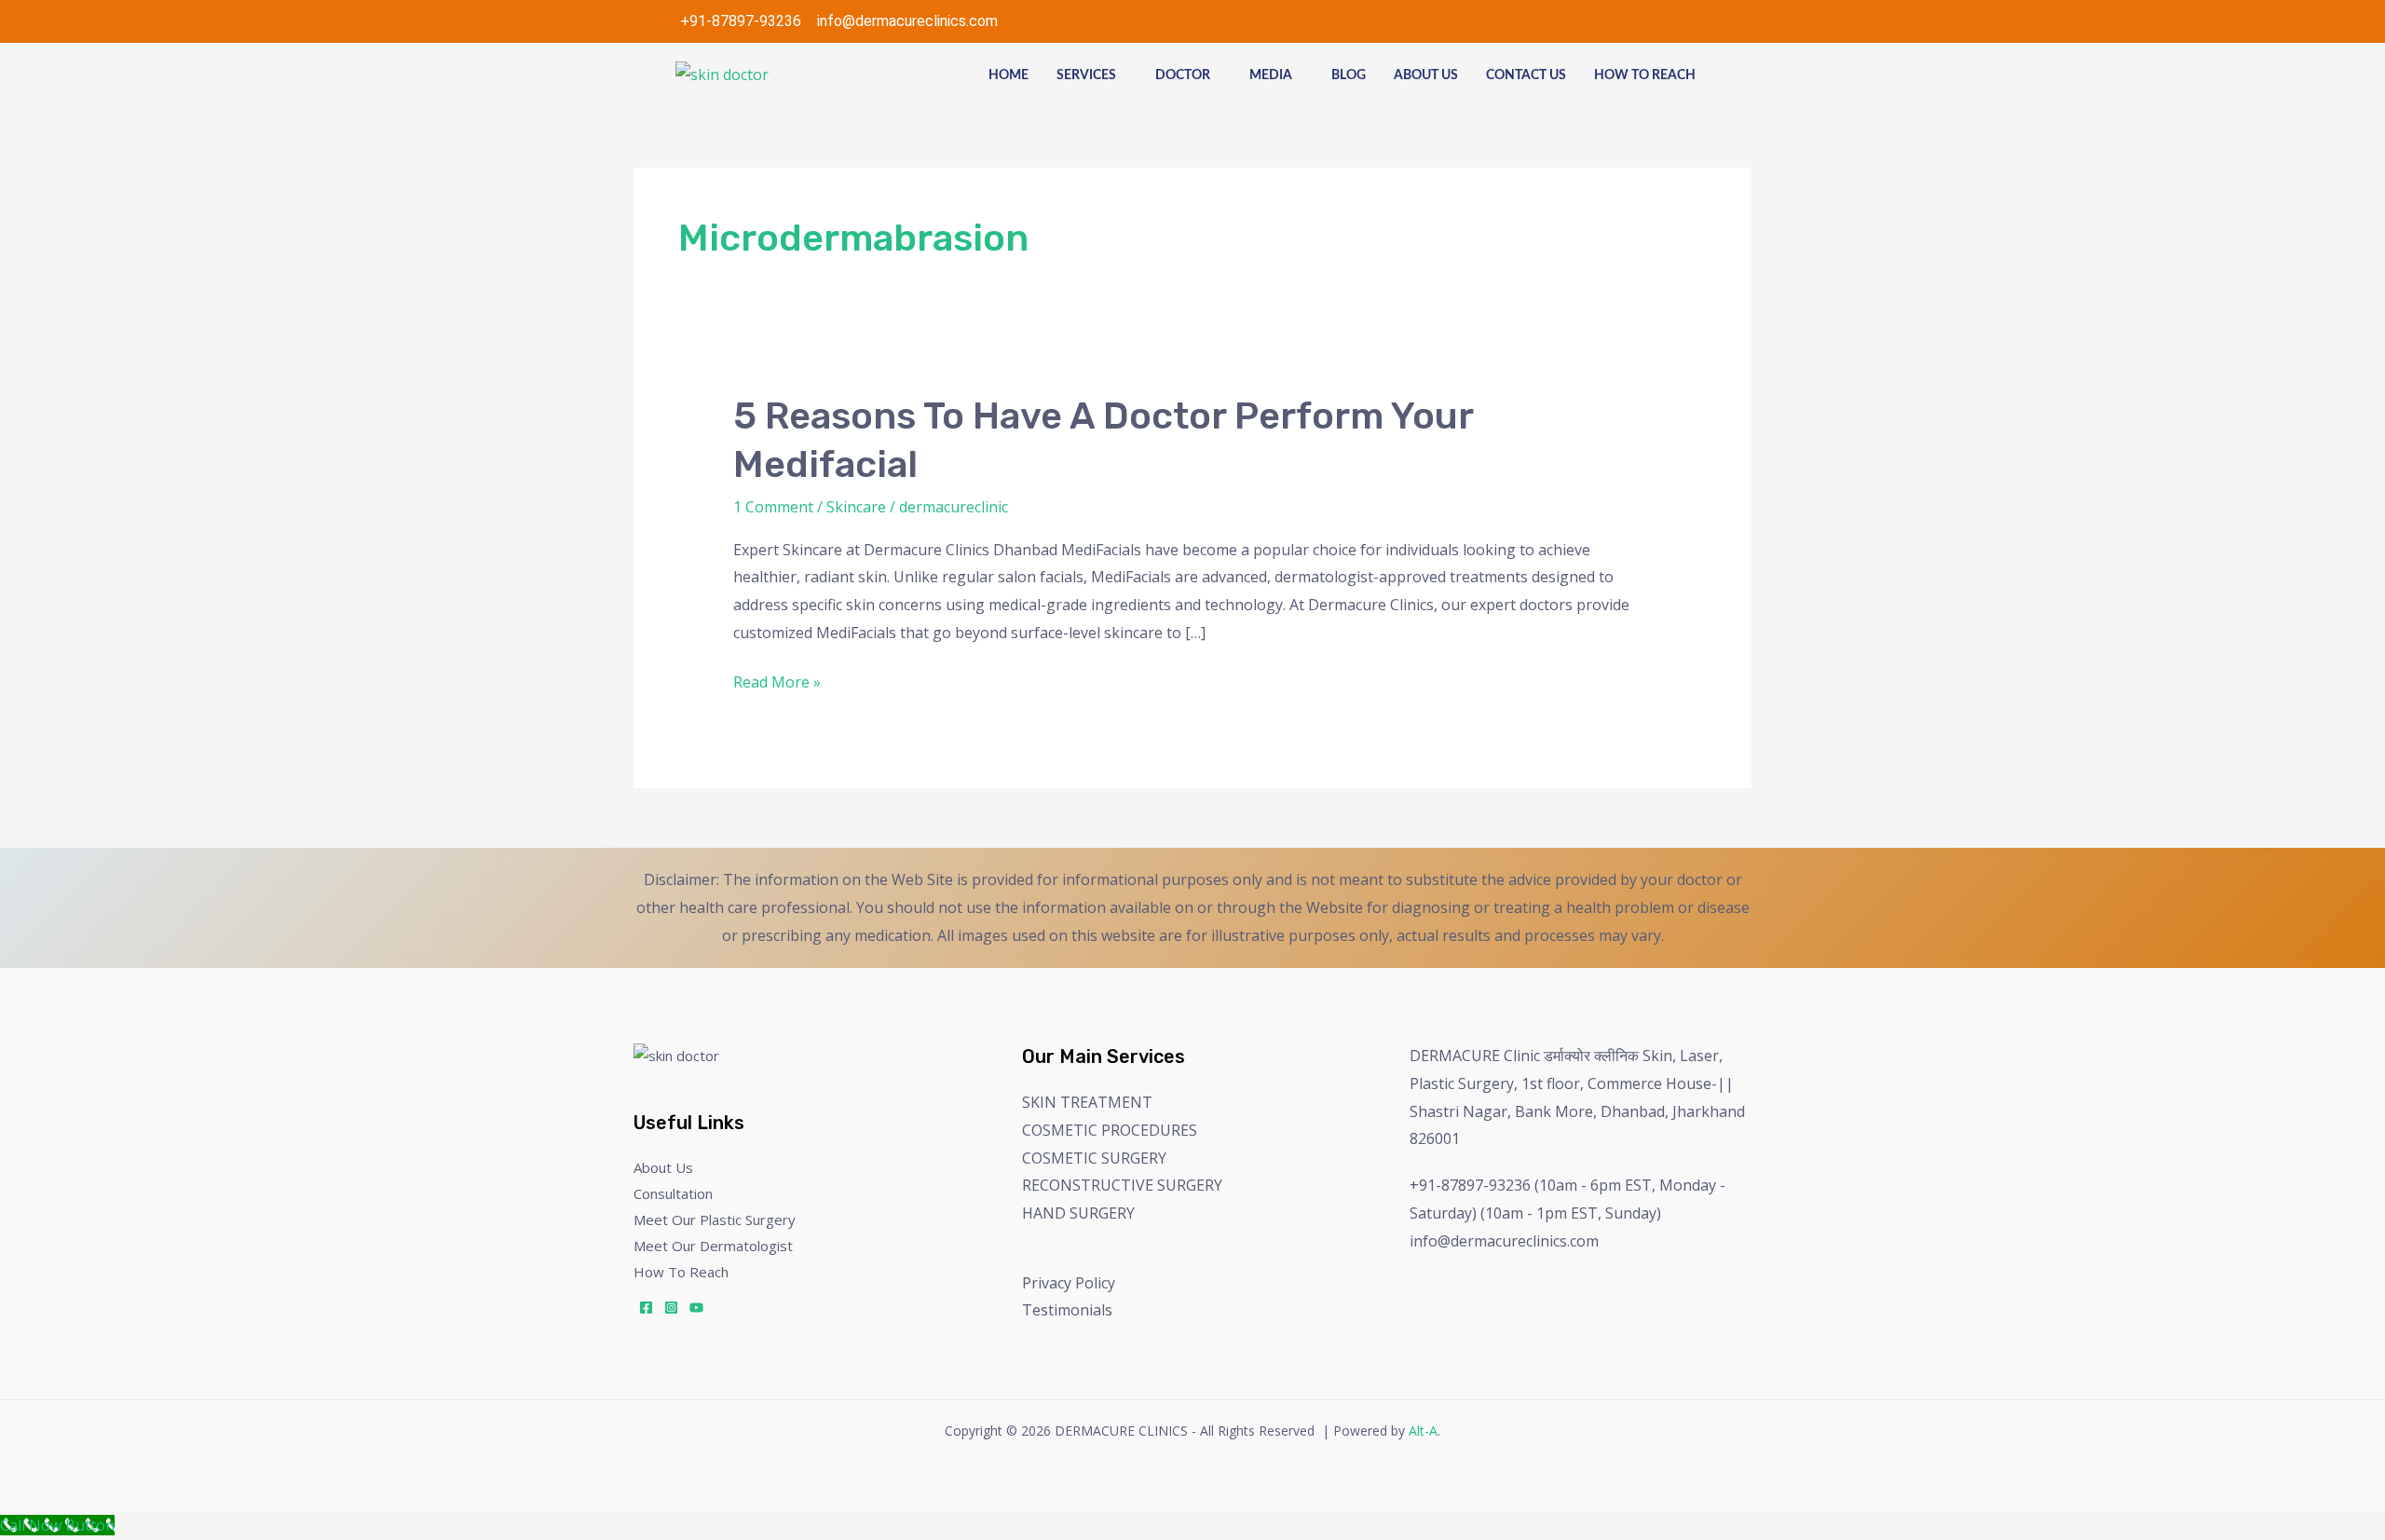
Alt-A (1423, 1431)
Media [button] (1271, 75)
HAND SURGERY (1078, 1213)
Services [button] (1086, 75)
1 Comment (773, 507)
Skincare (856, 507)
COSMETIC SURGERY (1094, 1158)
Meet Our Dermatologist (713, 1246)
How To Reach (1645, 75)
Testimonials (1067, 1310)
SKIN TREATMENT (1087, 1102)
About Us (1426, 75)
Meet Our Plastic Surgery (715, 1220)
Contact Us (1526, 75)
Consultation (673, 1193)
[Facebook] (646, 1308)
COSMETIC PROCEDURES (1110, 1130)
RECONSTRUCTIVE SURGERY (1122, 1185)
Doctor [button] (1183, 75)
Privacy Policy (1069, 1283)
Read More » (777, 681)
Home (1009, 75)
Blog (1349, 75)
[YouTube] (696, 1308)
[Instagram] (671, 1308)
